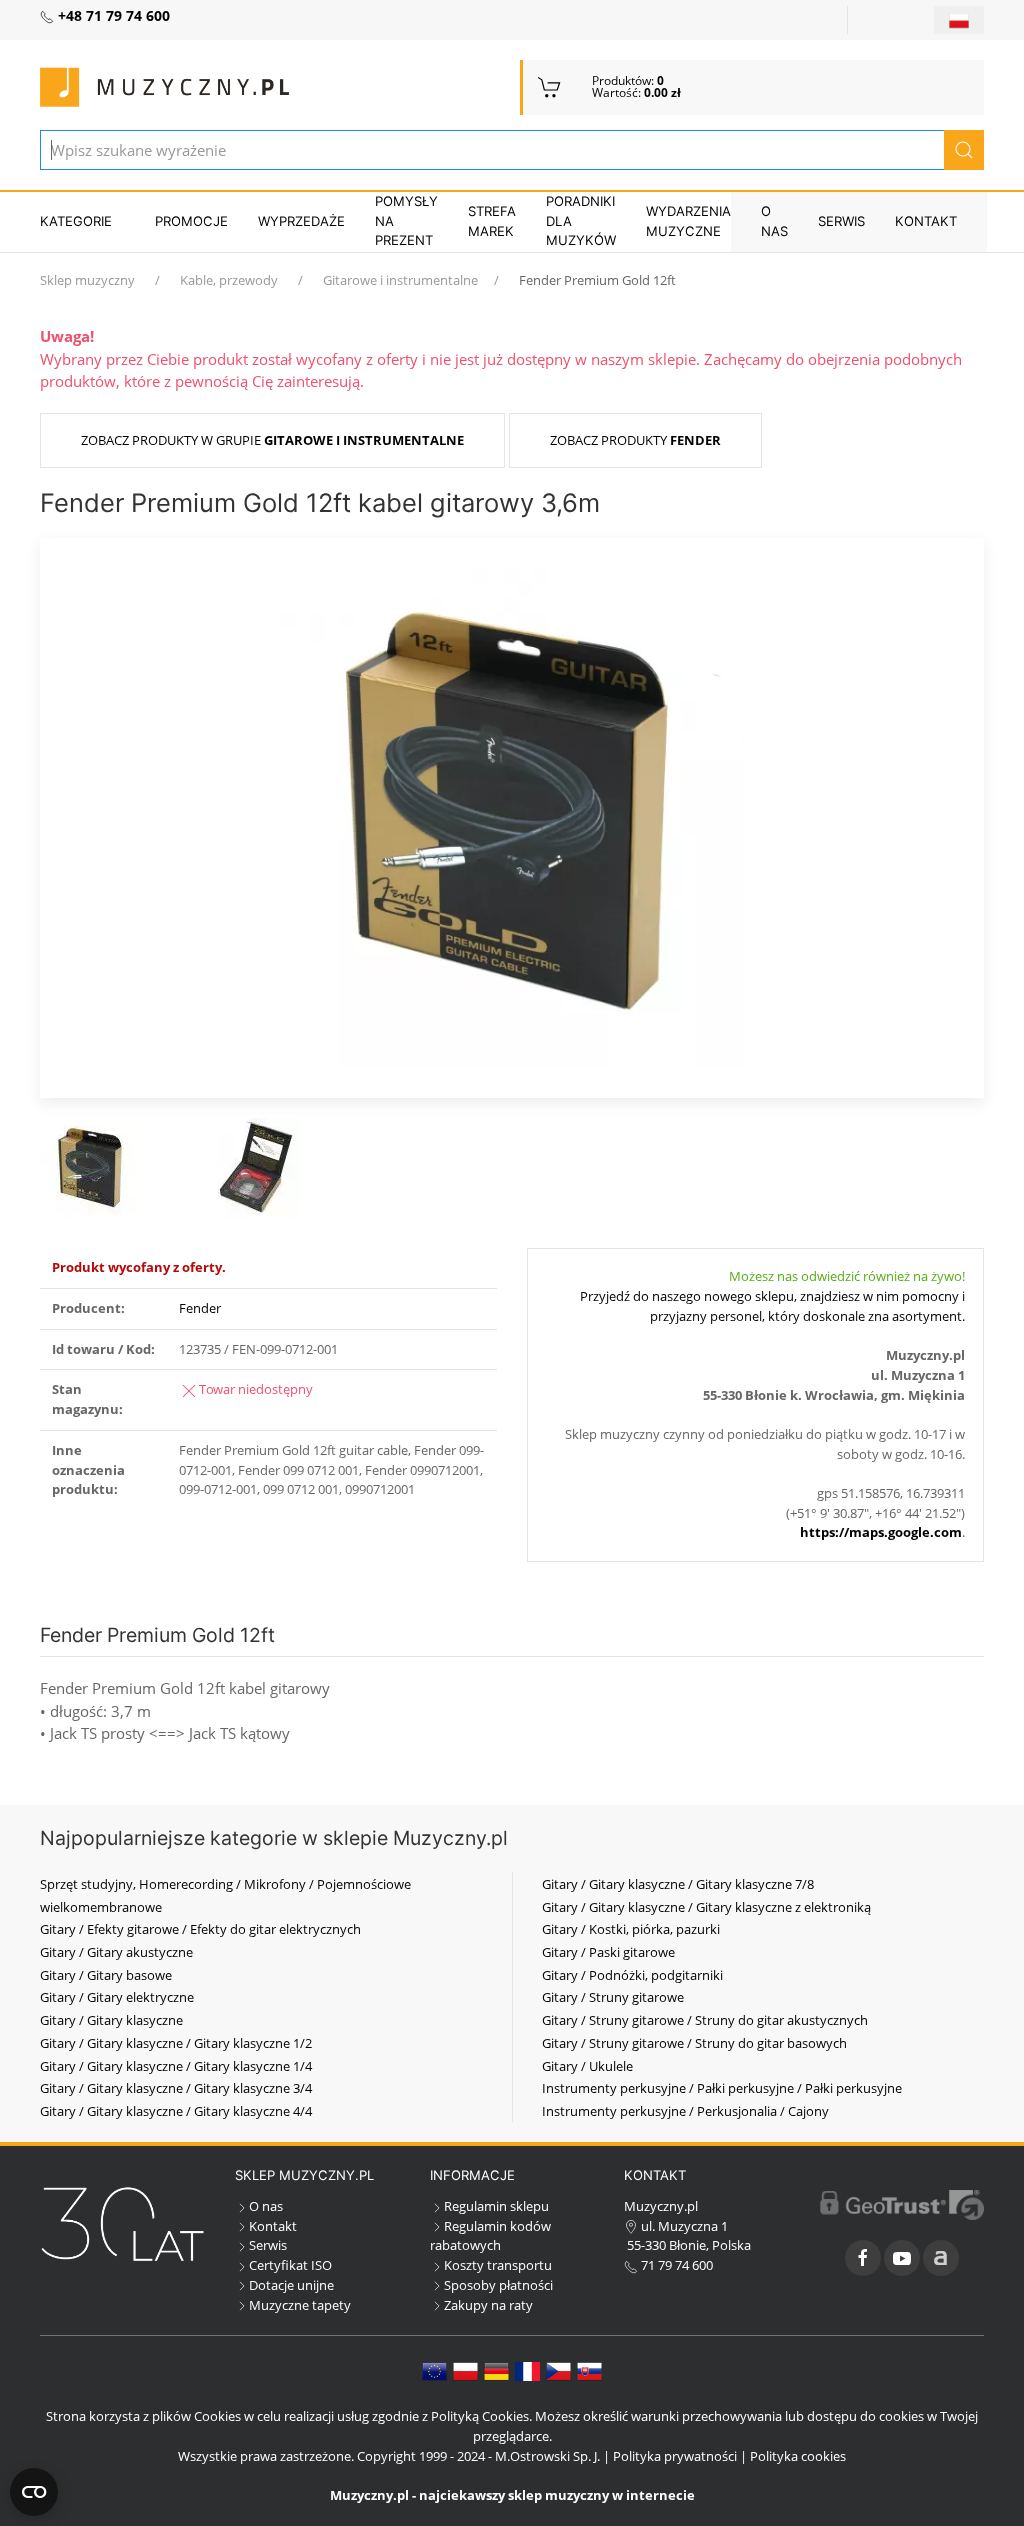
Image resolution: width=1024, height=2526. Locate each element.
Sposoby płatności (498, 2285)
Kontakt (926, 221)
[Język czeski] (558, 2370)
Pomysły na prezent (406, 220)
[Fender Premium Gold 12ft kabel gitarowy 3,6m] (512, 816)
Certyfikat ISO (290, 2265)
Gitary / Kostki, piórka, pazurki (631, 1929)
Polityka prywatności (675, 2456)
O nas (774, 221)
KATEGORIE (76, 221)
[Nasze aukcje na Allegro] (941, 2258)
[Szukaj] (964, 150)
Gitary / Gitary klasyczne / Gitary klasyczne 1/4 (176, 2066)
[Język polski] (465, 2370)
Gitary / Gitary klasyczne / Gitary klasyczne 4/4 (176, 2111)
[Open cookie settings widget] (34, 2492)
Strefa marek (492, 221)
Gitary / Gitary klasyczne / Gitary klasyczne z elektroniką (706, 1907)
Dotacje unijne (291, 2285)
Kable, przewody (229, 280)
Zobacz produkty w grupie (272, 440)
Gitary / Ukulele (587, 2066)
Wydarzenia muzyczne (688, 221)
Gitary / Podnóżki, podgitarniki (632, 1975)
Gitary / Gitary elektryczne (117, 1997)
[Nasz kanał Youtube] (902, 2258)
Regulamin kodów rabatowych (490, 2236)
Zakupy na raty (488, 2305)
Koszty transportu (498, 2265)
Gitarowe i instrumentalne (400, 280)
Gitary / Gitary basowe (106, 1975)
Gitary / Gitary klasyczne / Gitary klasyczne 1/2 (176, 2043)
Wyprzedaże (301, 221)
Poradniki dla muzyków (581, 220)
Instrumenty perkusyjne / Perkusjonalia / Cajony (685, 2111)
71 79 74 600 (675, 2265)
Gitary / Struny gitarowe (613, 1997)
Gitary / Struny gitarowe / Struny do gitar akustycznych (705, 2020)
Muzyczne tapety (300, 2305)
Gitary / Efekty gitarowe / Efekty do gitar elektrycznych (200, 1929)
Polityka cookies (798, 2456)
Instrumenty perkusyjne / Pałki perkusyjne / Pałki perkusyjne (722, 2088)
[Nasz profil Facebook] (863, 2258)
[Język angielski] (434, 2370)
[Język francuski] (527, 2370)
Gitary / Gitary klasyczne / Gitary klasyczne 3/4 (176, 2088)
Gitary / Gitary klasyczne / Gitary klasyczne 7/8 (678, 1884)
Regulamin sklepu (496, 2206)
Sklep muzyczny (87, 280)
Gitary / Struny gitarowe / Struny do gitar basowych (694, 2043)
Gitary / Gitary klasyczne (111, 2020)
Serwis (841, 221)
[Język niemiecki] (496, 2370)
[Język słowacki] (589, 2370)
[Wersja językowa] (959, 20)
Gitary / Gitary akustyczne (116, 1952)
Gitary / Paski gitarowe (608, 1952)
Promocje (191, 221)
